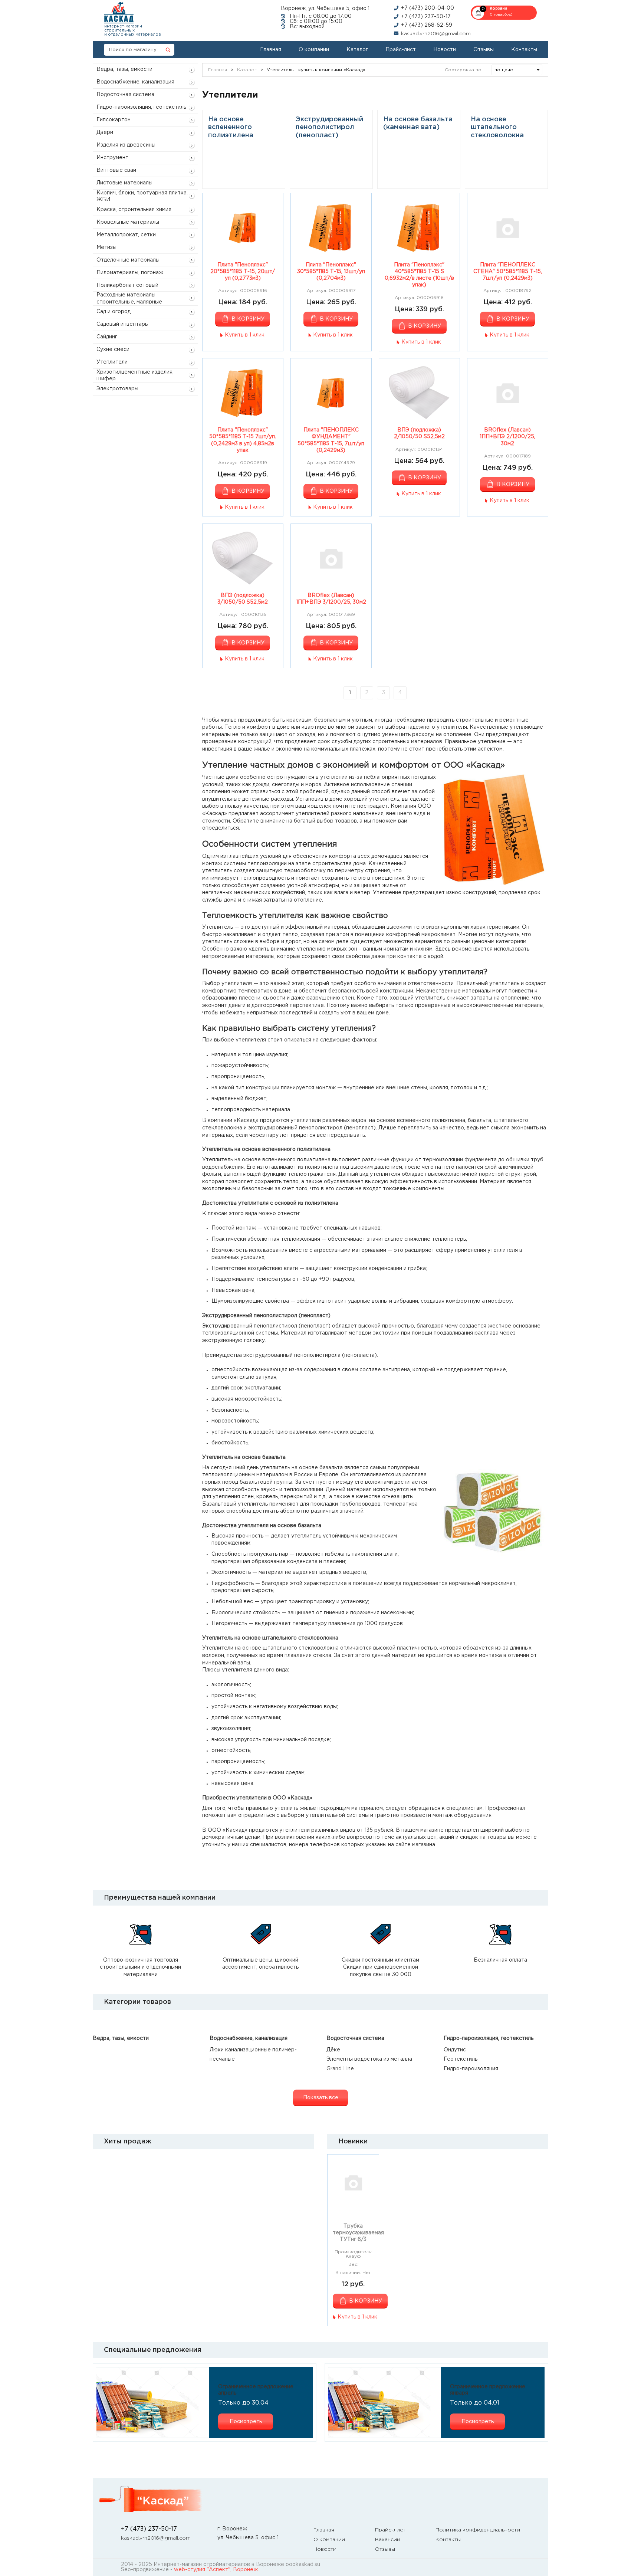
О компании (314, 50)
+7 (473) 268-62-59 (427, 25)
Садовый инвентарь (122, 324)
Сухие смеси (113, 350)
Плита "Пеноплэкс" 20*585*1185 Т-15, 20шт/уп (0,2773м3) (243, 272)
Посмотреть (246, 2422)
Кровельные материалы (128, 222)
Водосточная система (125, 95)
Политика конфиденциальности (478, 2530)
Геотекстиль (461, 2059)
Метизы (106, 247)
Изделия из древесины (126, 145)
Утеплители (112, 362)
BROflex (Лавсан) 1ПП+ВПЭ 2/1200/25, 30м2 (507, 437)
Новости (445, 50)
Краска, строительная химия (134, 210)
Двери (105, 132)
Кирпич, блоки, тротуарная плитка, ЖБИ (142, 196)
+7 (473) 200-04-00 (428, 8)
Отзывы (484, 50)
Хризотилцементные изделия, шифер (135, 375)
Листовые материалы (124, 183)
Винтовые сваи (116, 170)
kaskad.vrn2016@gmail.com (436, 34)
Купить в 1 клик (245, 335)
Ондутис (455, 2050)
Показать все (321, 2098)
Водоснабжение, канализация (135, 82)
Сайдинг (107, 337)
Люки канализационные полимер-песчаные (253, 2055)
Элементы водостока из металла (369, 2059)
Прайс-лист (401, 50)
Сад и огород (114, 312)
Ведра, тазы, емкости (124, 69)
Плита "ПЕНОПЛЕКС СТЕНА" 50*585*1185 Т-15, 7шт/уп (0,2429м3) (508, 272)
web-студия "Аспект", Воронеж (216, 2570)
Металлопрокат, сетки (126, 235)
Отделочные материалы (128, 260)
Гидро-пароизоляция (471, 2069)
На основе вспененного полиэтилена (231, 127)
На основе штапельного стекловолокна (497, 127)
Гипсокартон (114, 120)
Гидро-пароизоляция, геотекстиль (141, 107)
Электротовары (117, 389)
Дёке (333, 2050)
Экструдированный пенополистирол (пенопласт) (329, 127)
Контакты (524, 50)
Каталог (357, 50)
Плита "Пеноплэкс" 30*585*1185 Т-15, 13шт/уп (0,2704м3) (331, 272)
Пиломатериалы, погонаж (130, 273)
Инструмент (112, 158)
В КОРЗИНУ (248, 319)
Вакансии (388, 2540)
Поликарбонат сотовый (127, 285)
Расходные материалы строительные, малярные (129, 298)
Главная (271, 50)
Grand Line (340, 2069)
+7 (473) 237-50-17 (426, 17)
